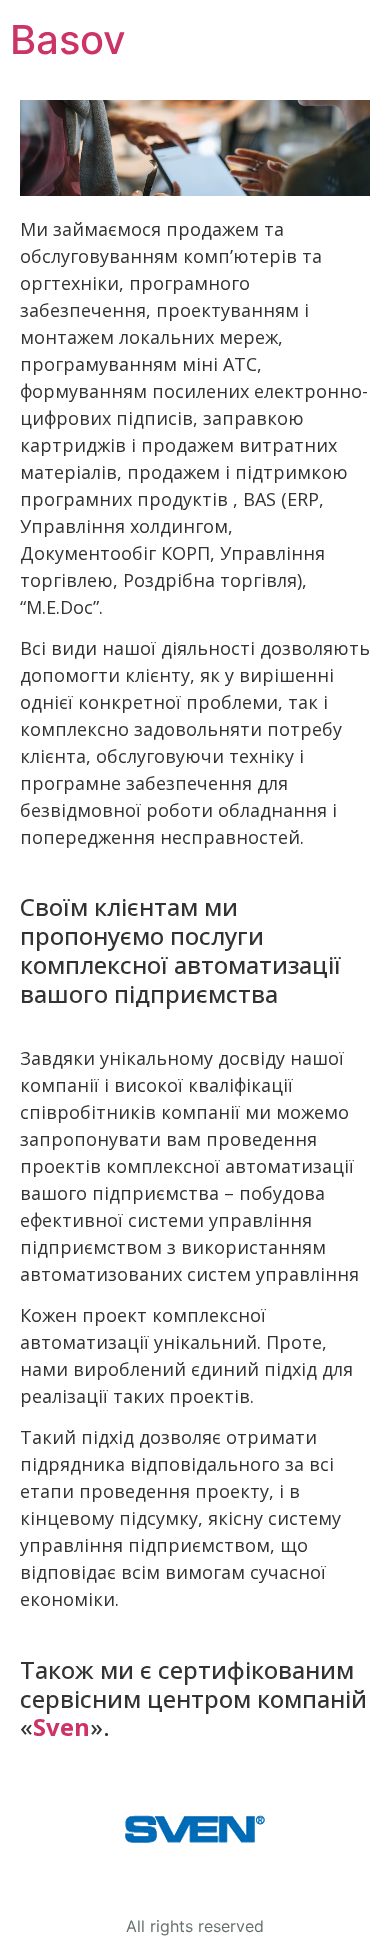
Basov (68, 39)
